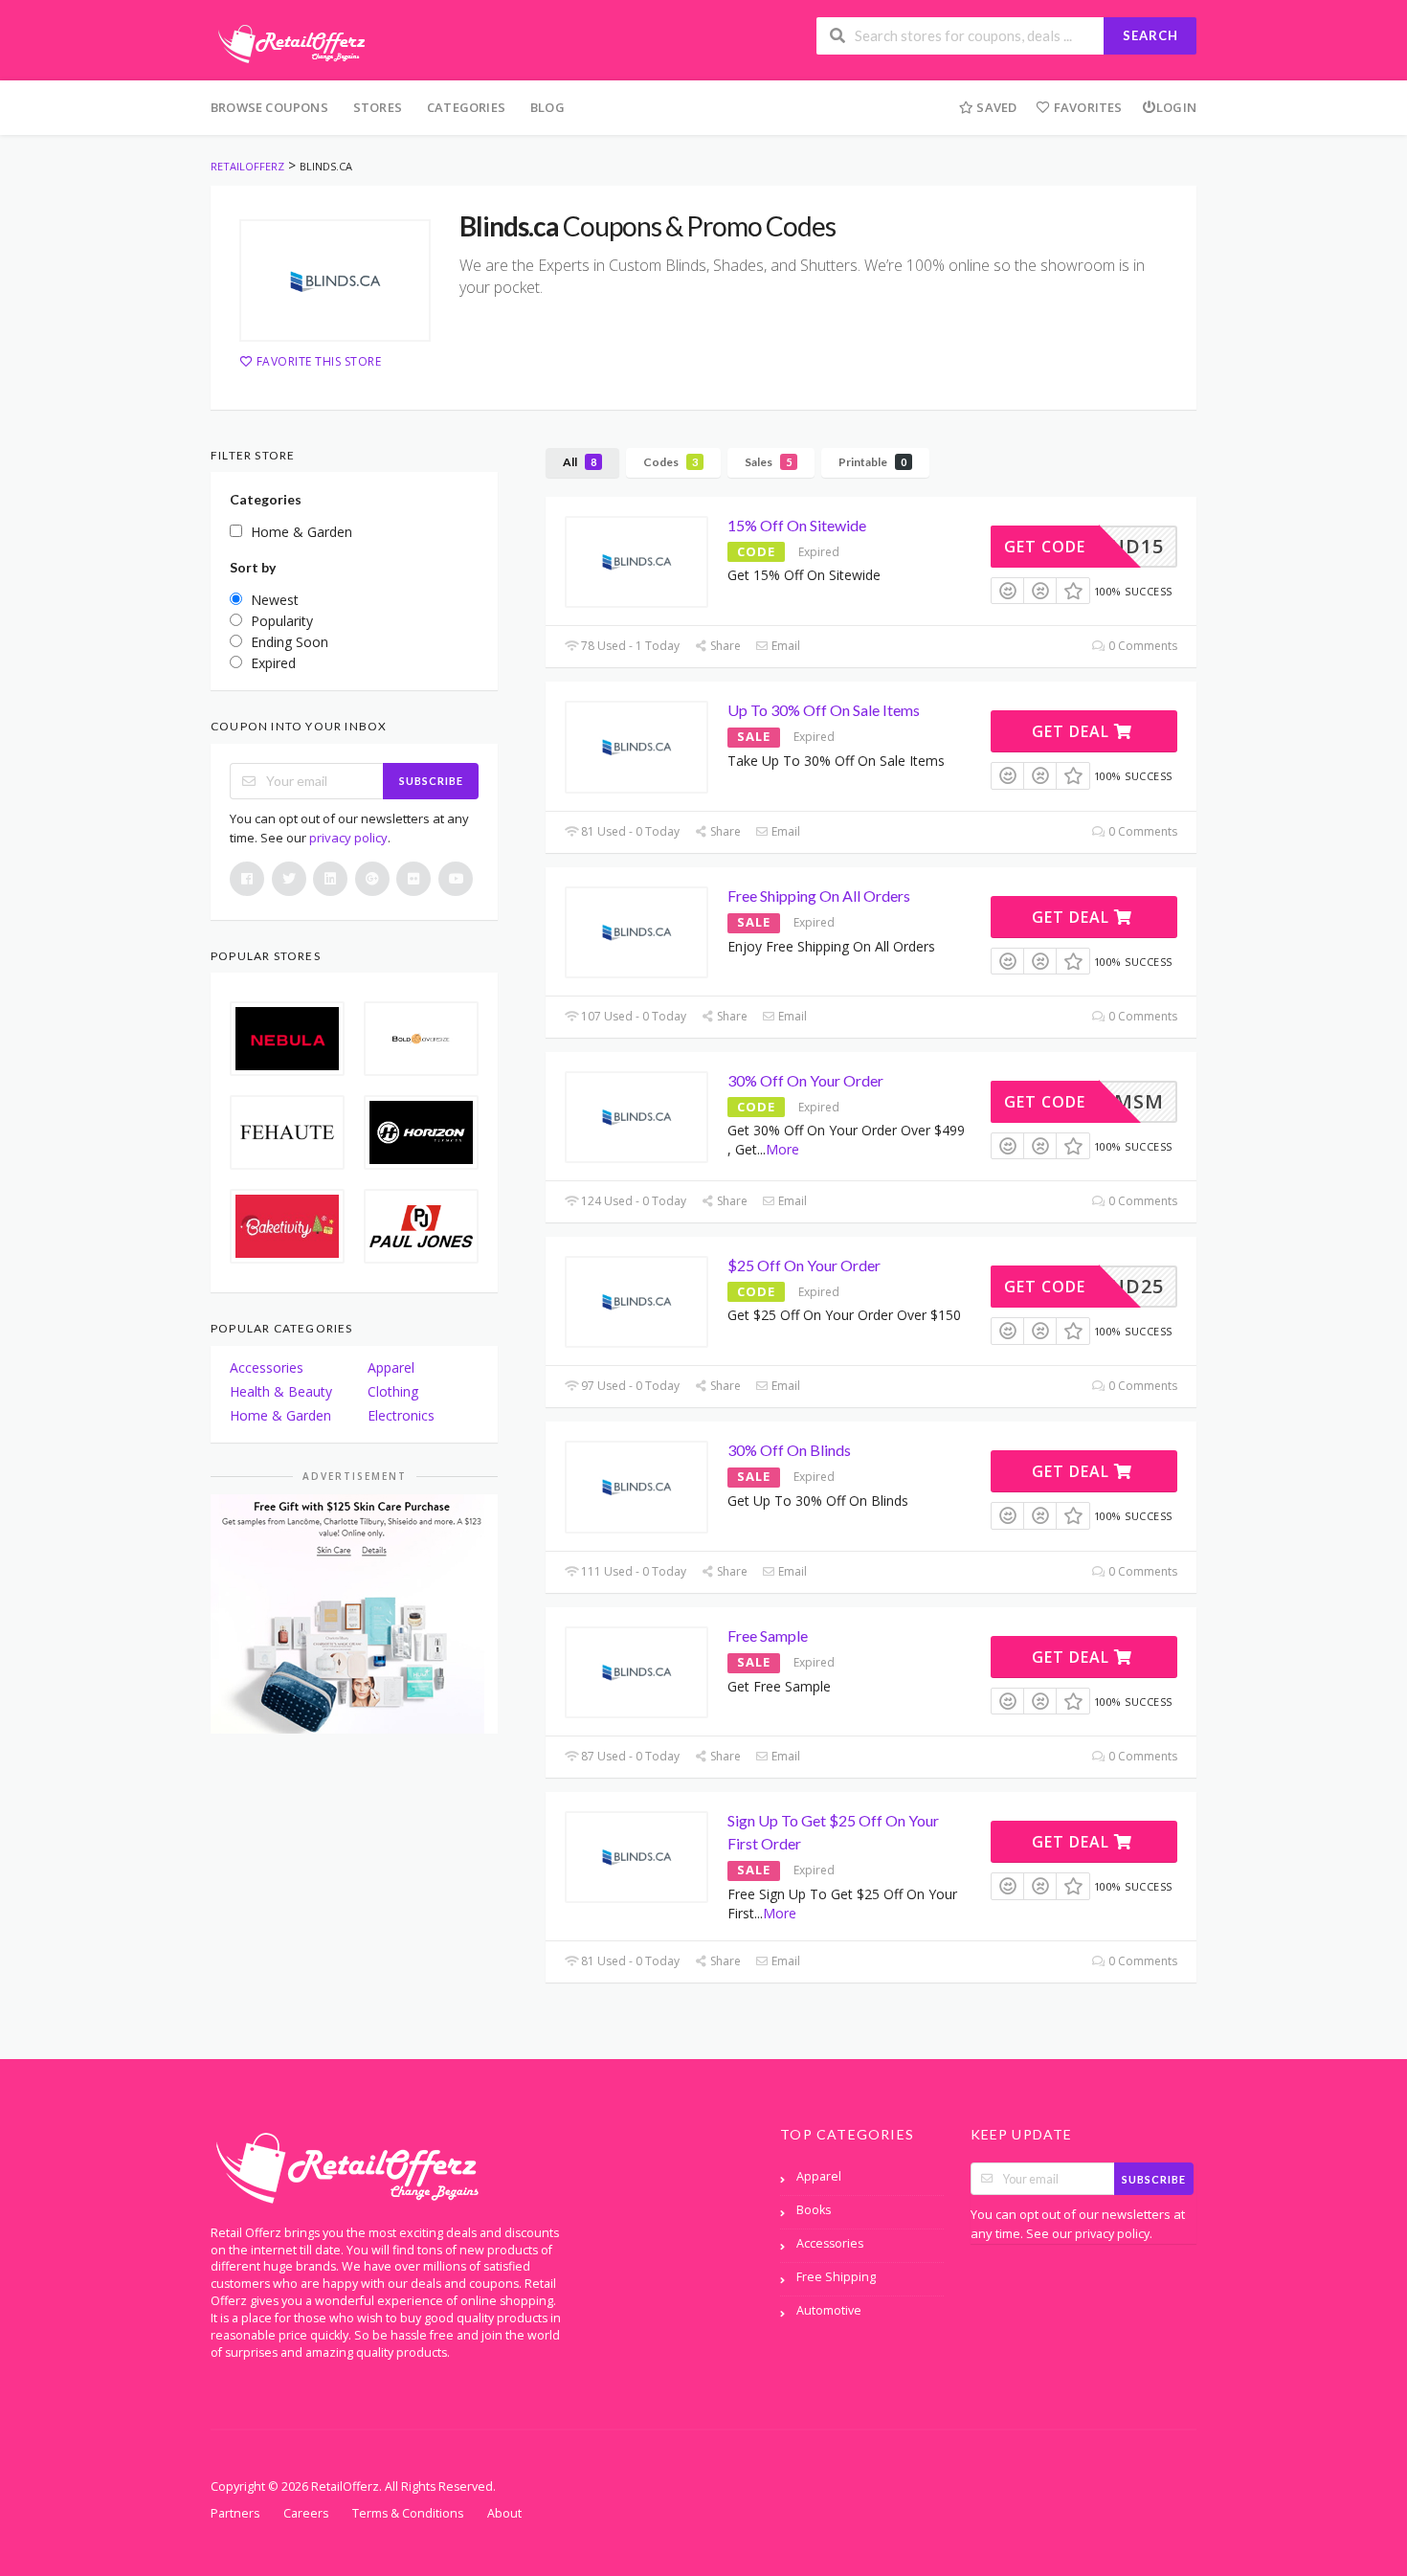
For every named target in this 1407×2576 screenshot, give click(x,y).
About (504, 2513)
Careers (306, 2513)
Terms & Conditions (408, 2513)
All (580, 462)
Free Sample (768, 1635)
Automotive (829, 2310)
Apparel (391, 1367)
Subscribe (431, 781)
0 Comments (1141, 646)
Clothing (393, 1391)
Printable (872, 462)
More (782, 1149)
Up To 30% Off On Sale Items (824, 710)
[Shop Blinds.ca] (335, 280)
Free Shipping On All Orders (819, 896)
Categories (466, 107)
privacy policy (348, 838)
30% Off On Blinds (789, 1450)
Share (724, 646)
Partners (235, 2513)
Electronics (401, 1415)
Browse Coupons (269, 107)
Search (1150, 35)
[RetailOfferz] (288, 42)
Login (1176, 107)
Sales (768, 462)
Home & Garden (280, 1415)
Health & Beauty (281, 1391)
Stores (378, 107)
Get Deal (1073, 731)
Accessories (267, 1367)
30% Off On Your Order (805, 1080)
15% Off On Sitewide (797, 525)
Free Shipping (836, 2277)
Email (784, 646)
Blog (547, 107)
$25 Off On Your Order (804, 1265)
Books (814, 2210)
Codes (670, 462)
